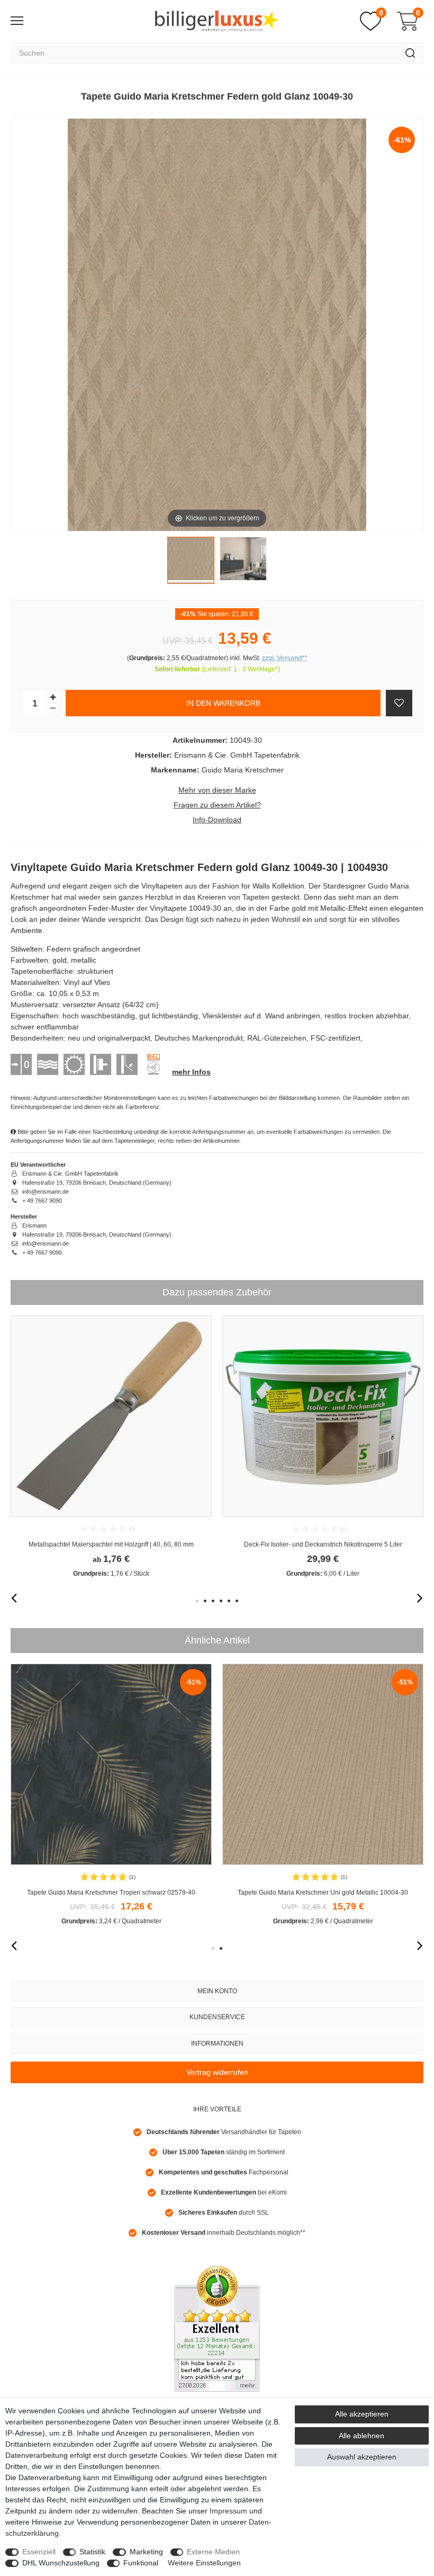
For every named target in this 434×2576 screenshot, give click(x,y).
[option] (111, 1447)
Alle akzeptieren (362, 2414)
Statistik (92, 2552)
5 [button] (229, 1601)
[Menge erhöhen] (53, 698)
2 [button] (205, 1601)
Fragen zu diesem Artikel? (217, 805)
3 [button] (213, 1601)
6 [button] (237, 1601)
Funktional (141, 2563)
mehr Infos (191, 1072)
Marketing (146, 2552)
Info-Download (217, 820)
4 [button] (221, 1601)
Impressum (228, 2511)
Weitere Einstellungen (204, 2563)
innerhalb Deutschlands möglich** (224, 2233)
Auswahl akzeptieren (362, 2457)
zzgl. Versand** (284, 658)
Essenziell (39, 2552)
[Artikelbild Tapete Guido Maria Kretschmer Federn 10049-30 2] (243, 563)
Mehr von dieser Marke (217, 790)
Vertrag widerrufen (217, 2072)
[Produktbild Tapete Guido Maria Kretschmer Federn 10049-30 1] (191, 563)
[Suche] (410, 53)
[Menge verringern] (53, 709)
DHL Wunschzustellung (61, 2563)
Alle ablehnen (361, 2436)
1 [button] (197, 1601)
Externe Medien (213, 2552)
